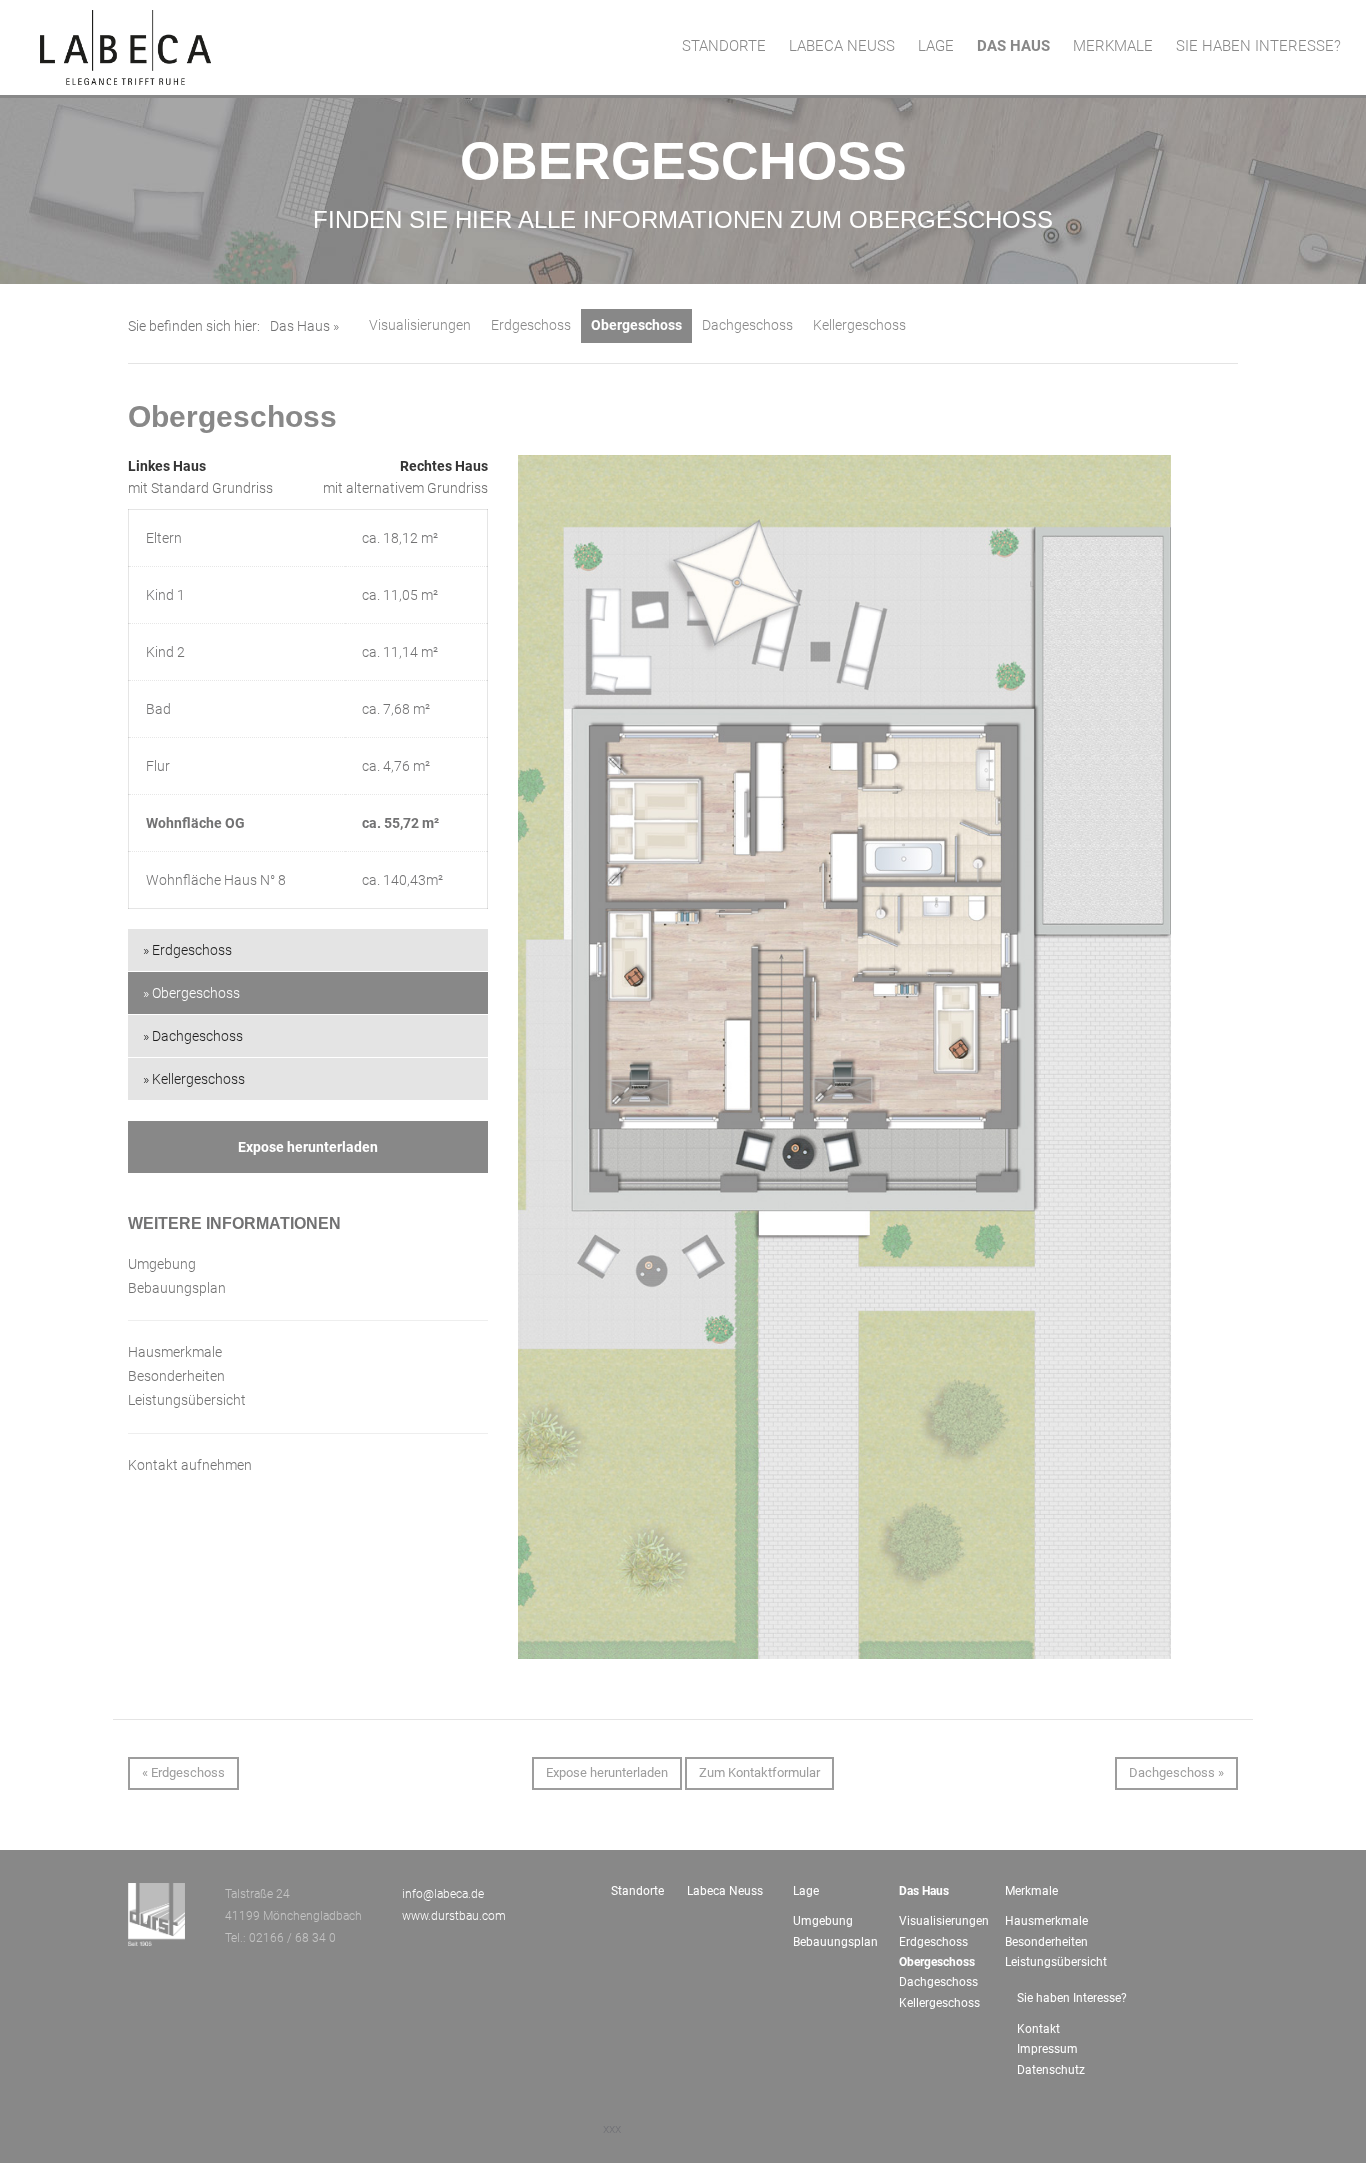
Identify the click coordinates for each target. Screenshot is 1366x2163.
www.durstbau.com (454, 1916)
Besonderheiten (176, 1376)
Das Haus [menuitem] (1013, 46)
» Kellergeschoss (194, 1079)
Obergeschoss (636, 325)
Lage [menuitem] (936, 46)
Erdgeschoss (531, 325)
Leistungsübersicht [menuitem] (1050, 1962)
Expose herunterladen (308, 1147)
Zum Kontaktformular (759, 1772)
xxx (612, 2128)
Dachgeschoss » (1176, 1772)
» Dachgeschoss (193, 1036)
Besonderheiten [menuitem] (1046, 1942)
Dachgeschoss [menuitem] (938, 1982)
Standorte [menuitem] (724, 46)
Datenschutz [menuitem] (1051, 2070)
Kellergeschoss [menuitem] (939, 2003)
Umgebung (162, 1264)
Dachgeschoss (747, 325)
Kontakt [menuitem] (1038, 2029)
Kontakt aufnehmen (190, 1465)
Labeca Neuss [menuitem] (842, 46)
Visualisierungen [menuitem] (944, 1921)
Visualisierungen (420, 325)
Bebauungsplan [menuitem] (835, 1942)
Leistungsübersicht (187, 1400)
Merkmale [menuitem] (1113, 46)
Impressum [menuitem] (1047, 2049)
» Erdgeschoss (187, 950)
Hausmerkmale (175, 1352)
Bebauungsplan (177, 1288)
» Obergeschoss (191, 993)
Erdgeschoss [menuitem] (933, 1942)
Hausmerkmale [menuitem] (1046, 1921)
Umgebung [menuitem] (823, 1921)
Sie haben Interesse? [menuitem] (1258, 46)
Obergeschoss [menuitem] (937, 1962)
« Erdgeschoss (183, 1772)
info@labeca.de (443, 1894)
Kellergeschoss (859, 325)
